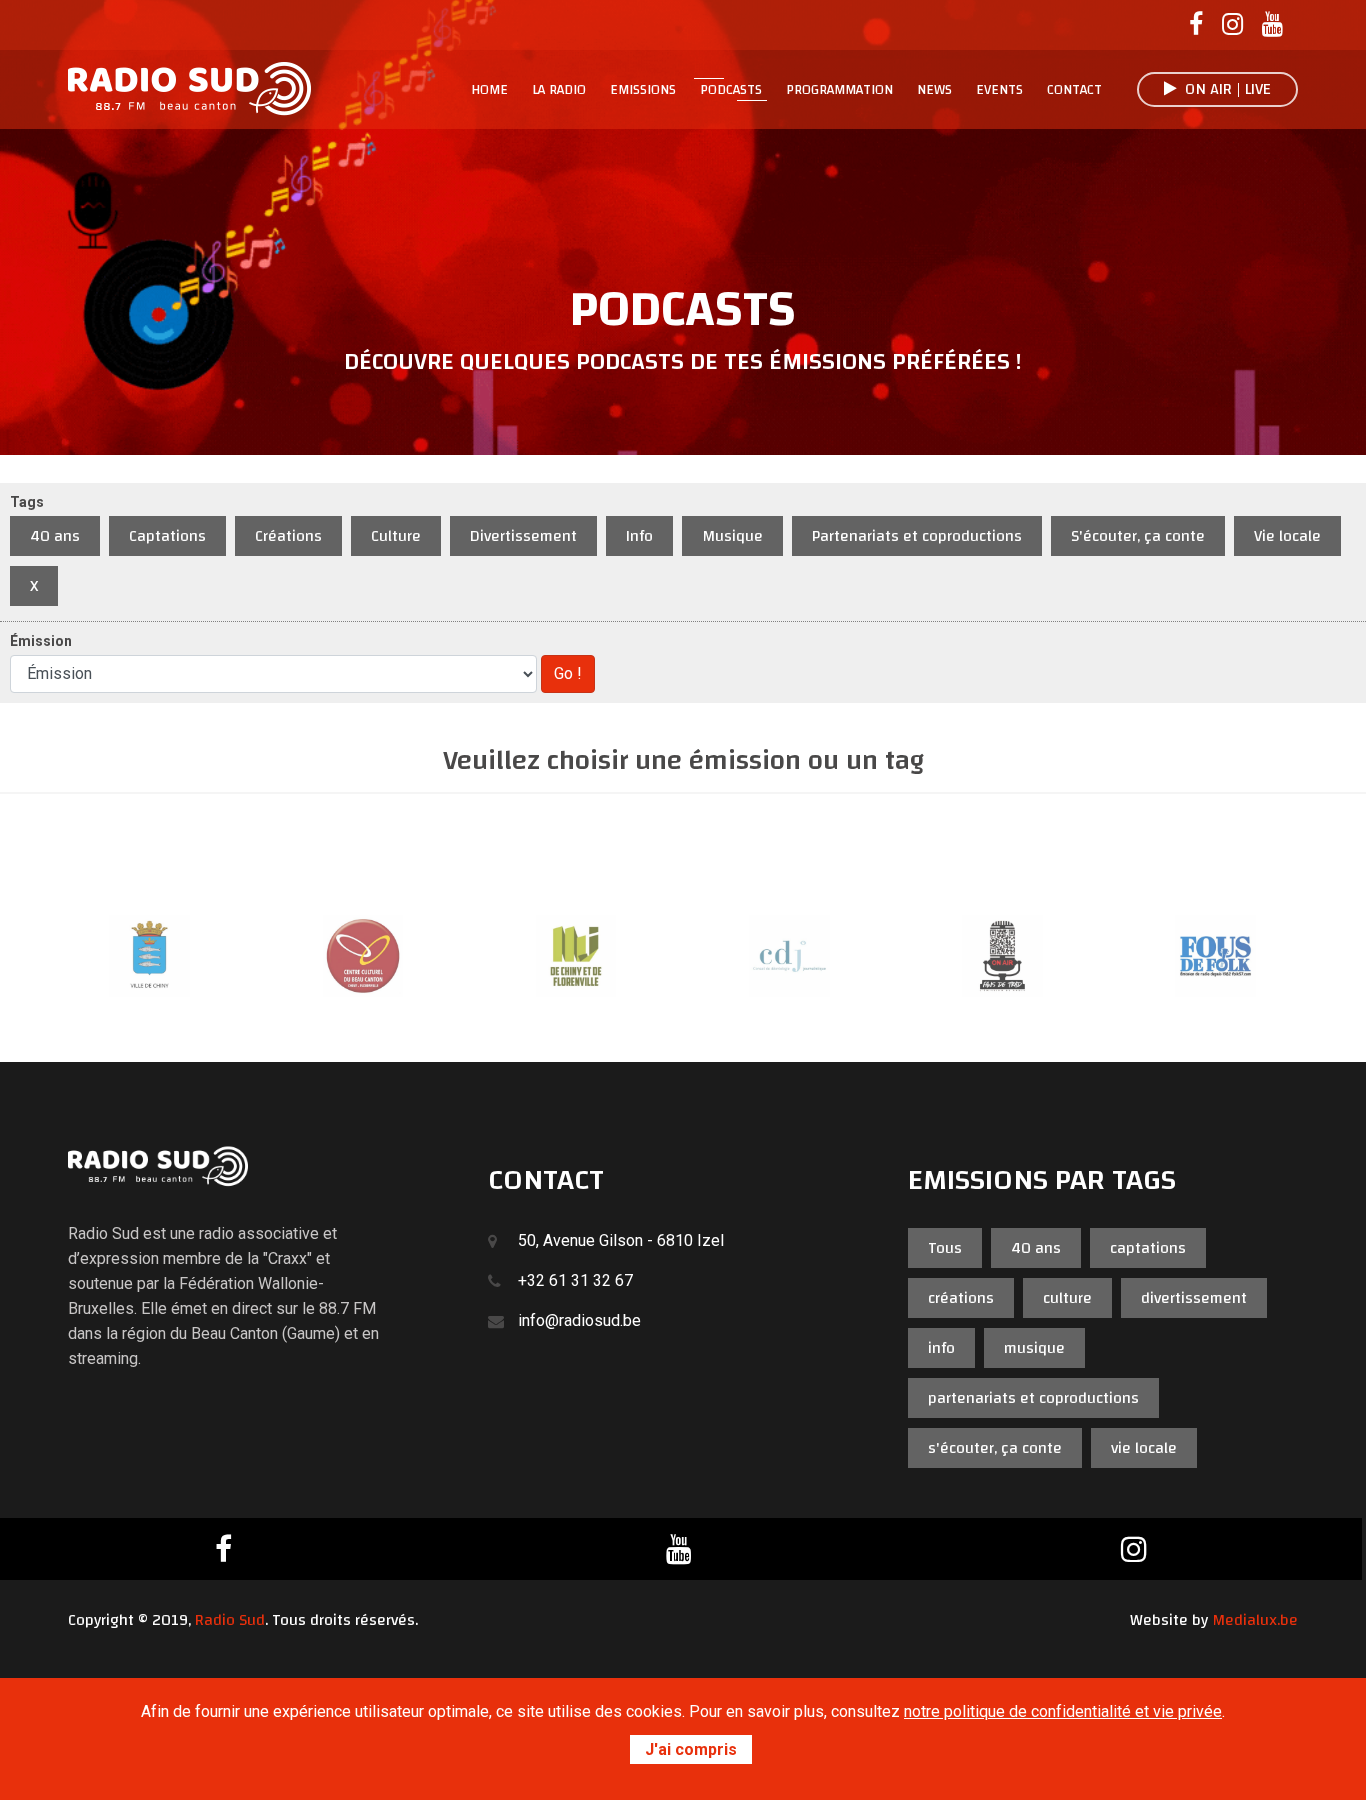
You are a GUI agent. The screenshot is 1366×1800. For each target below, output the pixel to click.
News (934, 90)
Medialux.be (1255, 1620)
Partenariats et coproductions (917, 536)
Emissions (643, 90)
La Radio (559, 90)
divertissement (1194, 1298)
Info (639, 536)
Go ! (568, 673)
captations (1148, 1248)
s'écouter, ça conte (995, 1448)
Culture (396, 536)
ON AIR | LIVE (1224, 89)
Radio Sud (230, 1620)
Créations (288, 536)
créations (961, 1298)
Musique (732, 536)
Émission (41, 641)
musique (1034, 1348)
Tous (945, 1248)
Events (999, 90)
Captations (167, 536)
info (941, 1348)
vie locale (1144, 1448)
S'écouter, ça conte (1138, 536)
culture (1067, 1298)
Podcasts (731, 90)
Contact (1074, 90)
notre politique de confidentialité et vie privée (1063, 1711)
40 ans (55, 536)
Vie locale (1287, 536)
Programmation (839, 90)
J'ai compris (691, 1749)
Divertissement (523, 536)
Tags (27, 502)
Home (489, 90)
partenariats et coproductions (1033, 1398)
